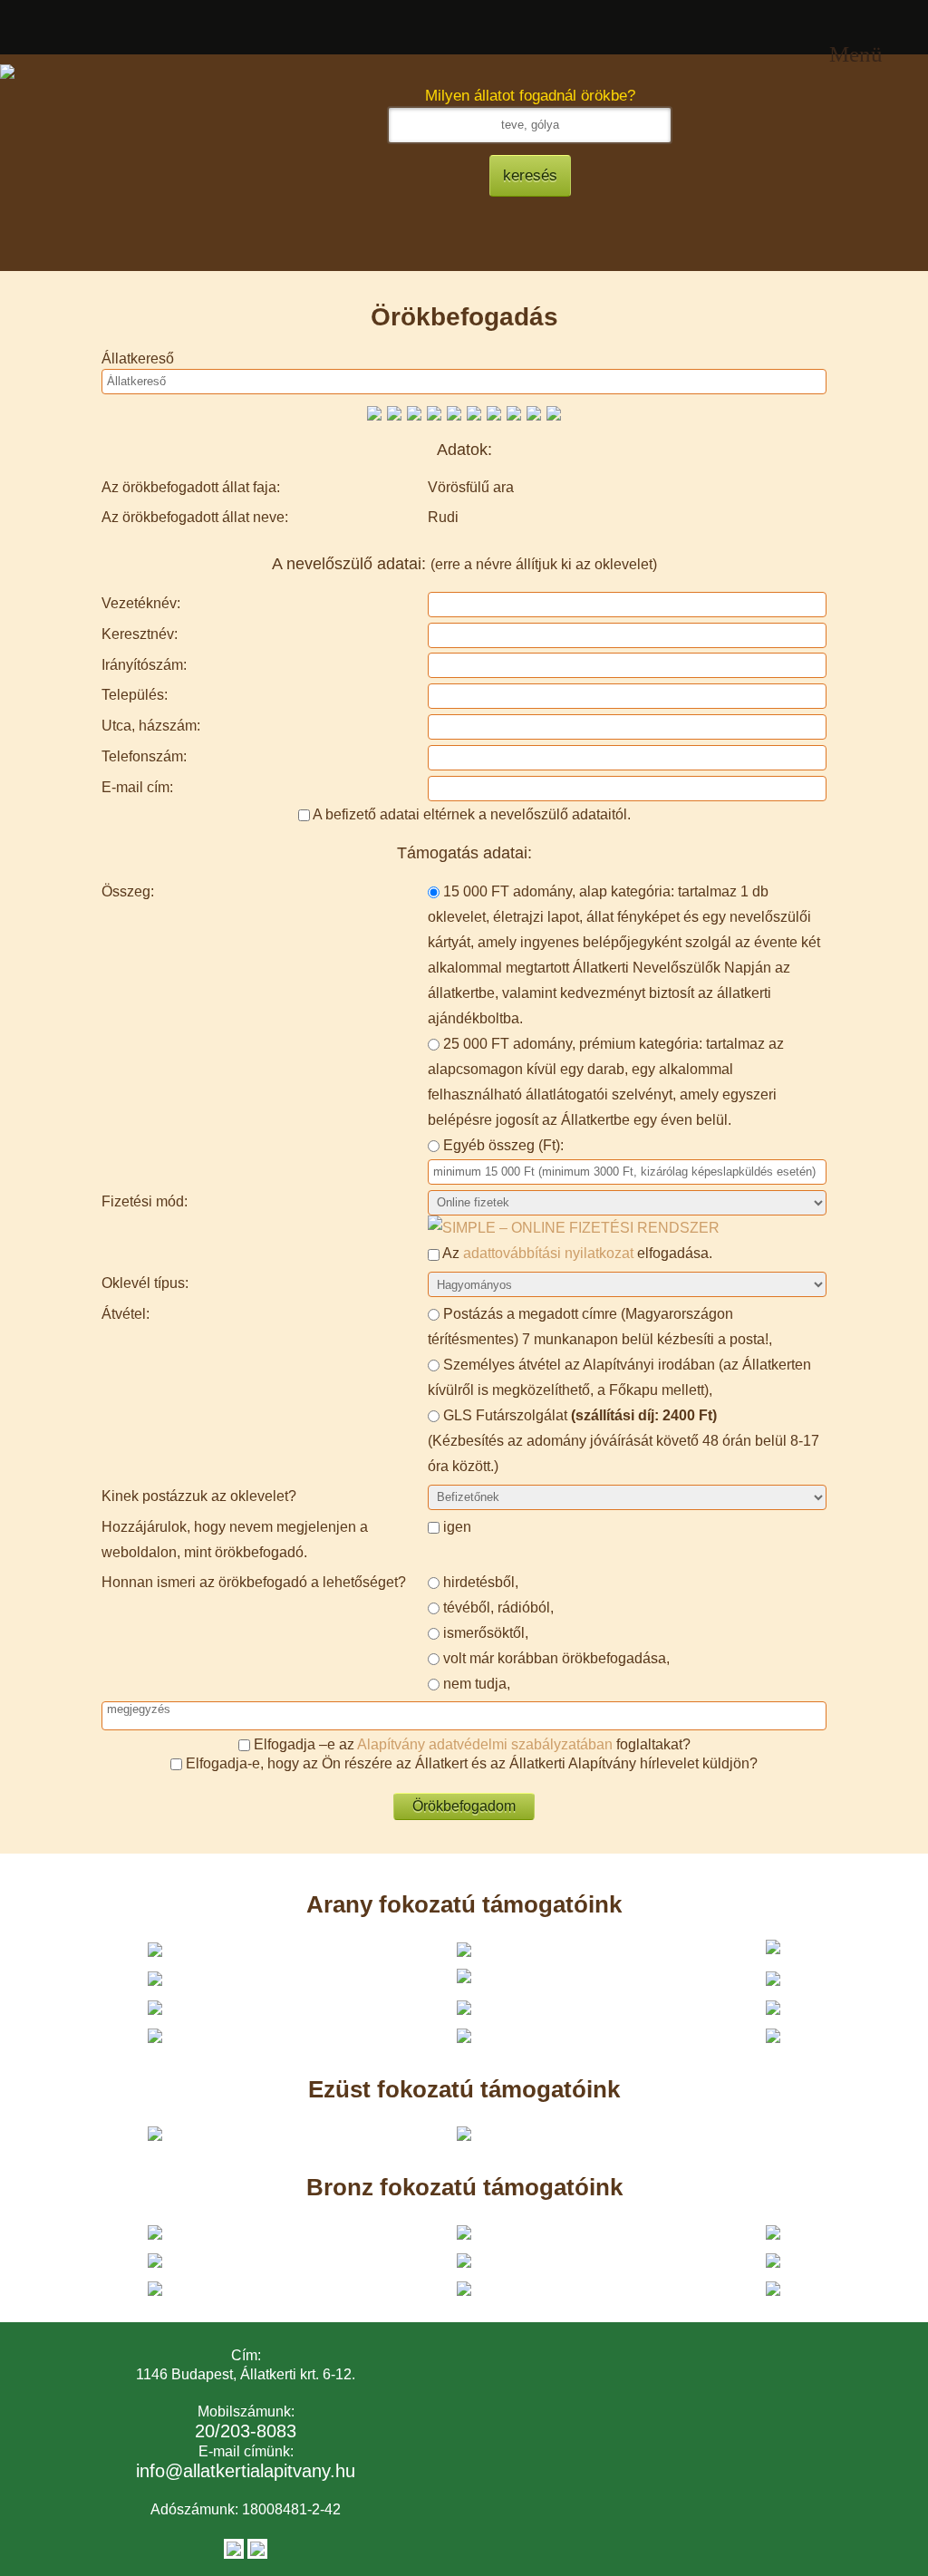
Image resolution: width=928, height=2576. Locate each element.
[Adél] (414, 412)
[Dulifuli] (494, 412)
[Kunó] (374, 412)
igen (457, 1527)
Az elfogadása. (576, 1253)
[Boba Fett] (554, 412)
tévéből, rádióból (497, 1608)
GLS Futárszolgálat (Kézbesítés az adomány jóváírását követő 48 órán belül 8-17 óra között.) (623, 1441)
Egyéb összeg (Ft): (503, 1145)
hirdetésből (479, 1582)
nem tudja (475, 1684)
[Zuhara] (434, 412)
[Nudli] (394, 412)
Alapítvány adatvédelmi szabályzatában (485, 1744)
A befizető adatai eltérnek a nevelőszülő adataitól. (472, 814)
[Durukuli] (454, 412)
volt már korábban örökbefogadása (555, 1658)
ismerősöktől (484, 1633)
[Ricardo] (534, 412)
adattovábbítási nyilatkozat (548, 1253)
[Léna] (474, 412)
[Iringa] (514, 412)
